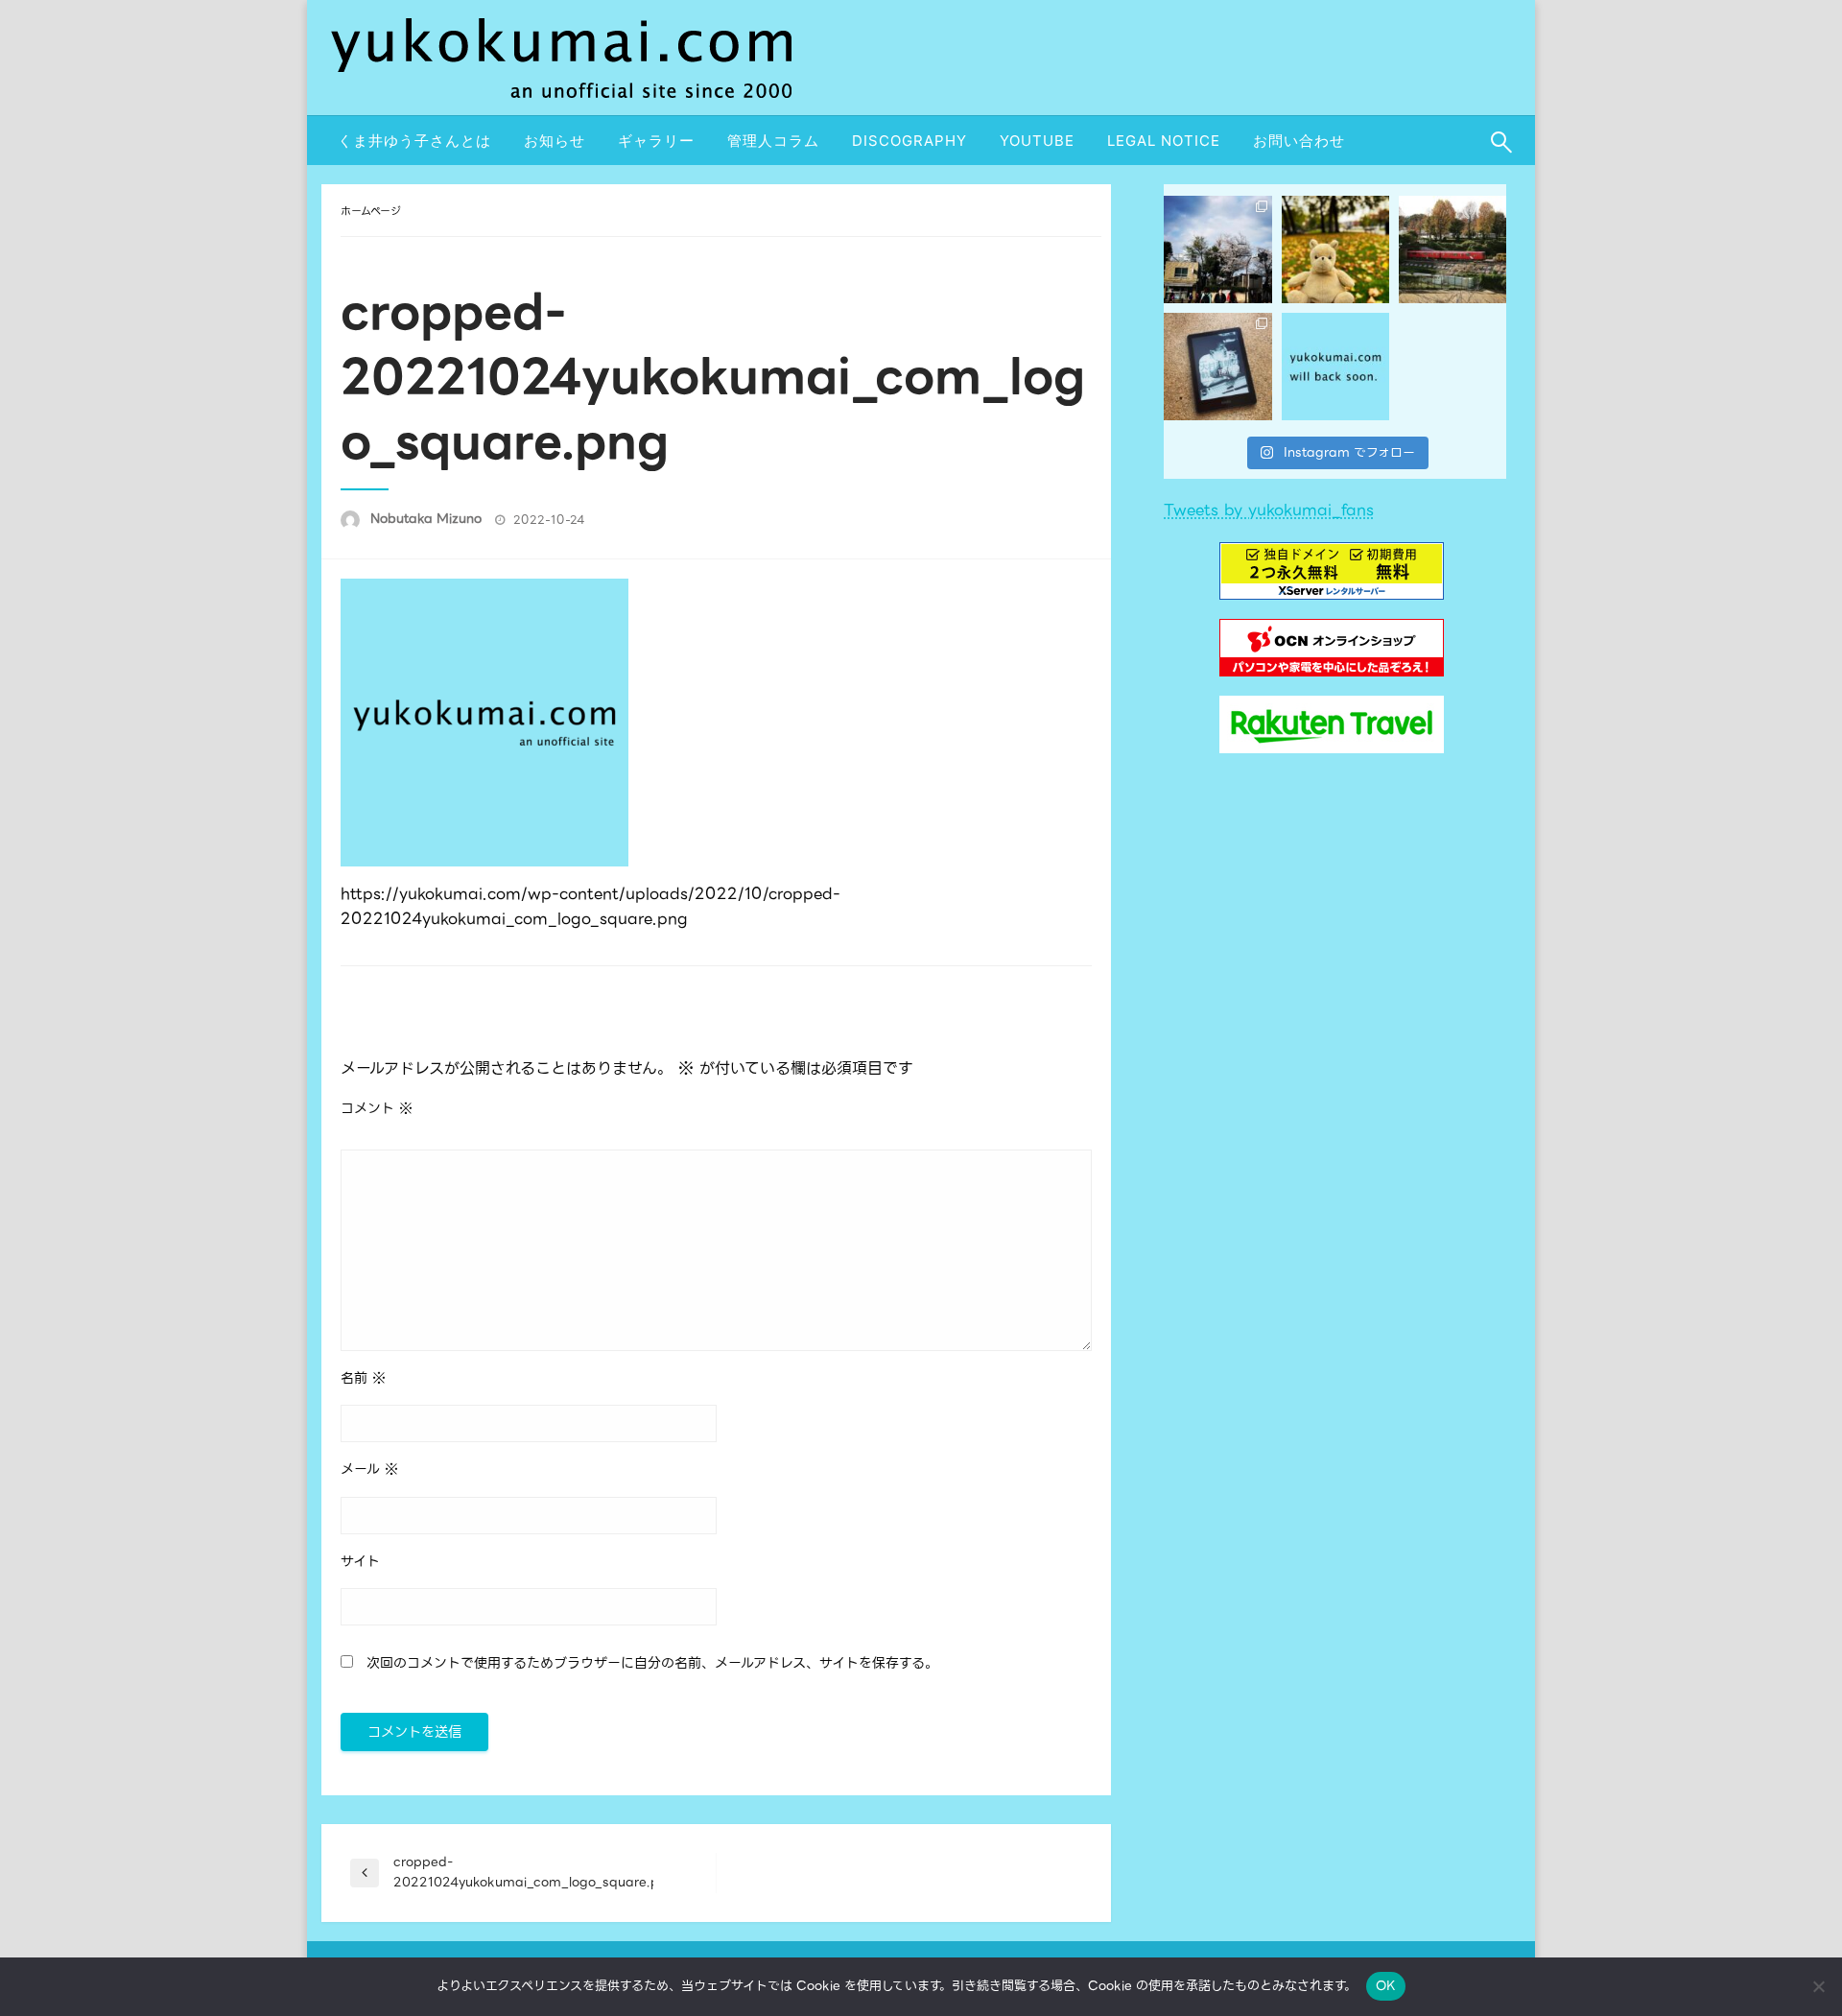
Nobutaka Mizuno (428, 519)
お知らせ (555, 141)
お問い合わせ (1299, 141)
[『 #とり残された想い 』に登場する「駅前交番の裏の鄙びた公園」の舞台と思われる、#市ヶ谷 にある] (1217, 249)
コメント (377, 1108)
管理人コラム (773, 141)
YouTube (1037, 141)
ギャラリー (656, 141)
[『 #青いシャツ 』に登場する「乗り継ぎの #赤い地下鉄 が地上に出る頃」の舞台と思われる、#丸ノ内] (1452, 249)
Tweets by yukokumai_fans (1269, 510)
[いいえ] (1818, 1986)
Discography (909, 141)
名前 (363, 1378)
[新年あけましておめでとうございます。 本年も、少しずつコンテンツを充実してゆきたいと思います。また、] (1335, 249)
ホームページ (371, 211)
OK (1386, 1986)
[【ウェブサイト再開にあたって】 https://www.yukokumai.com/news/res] (1217, 367)
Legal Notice (1164, 141)
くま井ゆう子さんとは (414, 141)
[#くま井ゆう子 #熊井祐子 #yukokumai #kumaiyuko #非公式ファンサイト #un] (1335, 367)
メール (369, 1469)
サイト (360, 1561)
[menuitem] (414, 141)
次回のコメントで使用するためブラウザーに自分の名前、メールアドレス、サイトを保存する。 (652, 1663)
